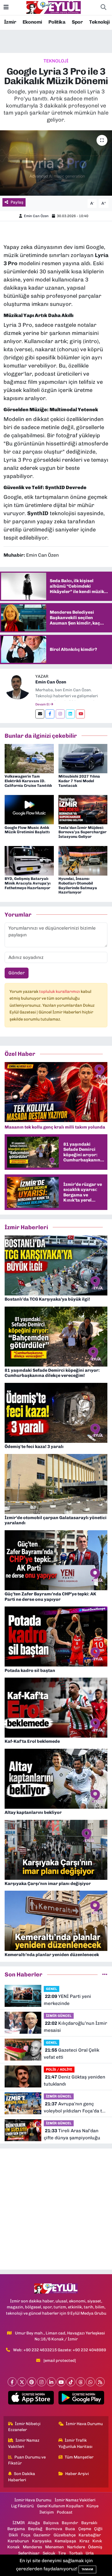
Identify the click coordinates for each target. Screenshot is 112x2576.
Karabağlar (90, 2535)
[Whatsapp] (90, 2382)
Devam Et (43, 704)
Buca (70, 2529)
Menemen (55, 2547)
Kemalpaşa (65, 2541)
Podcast (65, 2512)
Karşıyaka (42, 2541)
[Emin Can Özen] (18, 686)
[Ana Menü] (6, 7)
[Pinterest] (32, 2382)
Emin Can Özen (36, 216)
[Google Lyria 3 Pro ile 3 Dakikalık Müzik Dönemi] (56, 163)
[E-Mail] (40, 714)
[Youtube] (80, 714)
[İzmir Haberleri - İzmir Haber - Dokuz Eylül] (54, 7)
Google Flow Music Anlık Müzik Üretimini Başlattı (27, 830)
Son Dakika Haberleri (22, 2477)
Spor (77, 22)
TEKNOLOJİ (56, 61)
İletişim (47, 2512)
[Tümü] (105, 1974)
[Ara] (103, 8)
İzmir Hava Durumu (84, 2424)
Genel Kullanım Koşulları (60, 2506)
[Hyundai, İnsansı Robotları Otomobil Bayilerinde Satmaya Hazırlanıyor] (83, 860)
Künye (92, 2506)
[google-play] (81, 2399)
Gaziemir (42, 2535)
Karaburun (18, 2541)
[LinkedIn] (51, 2382)
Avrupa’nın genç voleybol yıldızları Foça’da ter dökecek (75, 2108)
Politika (57, 22)
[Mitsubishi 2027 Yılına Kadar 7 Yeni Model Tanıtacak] (83, 758)
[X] (22, 2382)
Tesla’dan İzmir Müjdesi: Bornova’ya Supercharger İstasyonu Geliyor (83, 832)
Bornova (54, 2529)
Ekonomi (32, 22)
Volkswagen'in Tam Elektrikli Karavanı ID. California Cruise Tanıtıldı (28, 781)
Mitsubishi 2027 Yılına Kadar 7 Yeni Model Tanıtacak (79, 781)
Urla (90, 2553)
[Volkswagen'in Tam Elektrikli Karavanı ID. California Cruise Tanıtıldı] (29, 758)
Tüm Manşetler (79, 2457)
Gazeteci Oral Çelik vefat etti (71, 2054)
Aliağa (34, 2523)
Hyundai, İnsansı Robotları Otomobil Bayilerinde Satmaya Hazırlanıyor (78, 885)
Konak (13, 2547)
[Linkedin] (70, 714)
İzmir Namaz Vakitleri (24, 2443)
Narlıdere (76, 2547)
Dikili (13, 2535)
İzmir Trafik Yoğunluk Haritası (75, 2443)
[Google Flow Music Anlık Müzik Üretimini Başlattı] (29, 809)
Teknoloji (99, 22)
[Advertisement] (56, 2209)
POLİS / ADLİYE (59, 2069)
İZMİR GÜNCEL (59, 2016)
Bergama (16, 2529)
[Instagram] (60, 714)
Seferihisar (29, 2553)
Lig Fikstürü (22, 2506)
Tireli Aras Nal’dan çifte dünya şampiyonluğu (72, 2134)
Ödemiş (95, 2547)
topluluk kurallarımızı (60, 991)
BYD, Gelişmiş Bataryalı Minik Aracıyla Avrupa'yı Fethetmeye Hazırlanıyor (28, 883)
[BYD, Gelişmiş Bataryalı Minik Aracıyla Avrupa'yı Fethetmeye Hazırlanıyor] (29, 860)
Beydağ (35, 2529)
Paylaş (17, 202)
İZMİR (19, 2523)
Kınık (97, 2541)
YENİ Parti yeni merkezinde (67, 2000)
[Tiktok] (71, 2382)
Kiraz (84, 2541)
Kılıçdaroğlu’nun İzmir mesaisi (75, 2027)
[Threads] (81, 2382)
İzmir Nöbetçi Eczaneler (24, 2427)
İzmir (10, 22)
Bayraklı (89, 2523)
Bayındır (70, 2523)
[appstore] (31, 2399)
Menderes (32, 2547)
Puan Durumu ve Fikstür (27, 2460)
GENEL (52, 1989)
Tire (62, 2553)
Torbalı (76, 2553)
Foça (26, 2535)
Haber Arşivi (77, 2474)
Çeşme (85, 2529)
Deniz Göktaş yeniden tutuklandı (74, 2080)
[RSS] (100, 2382)
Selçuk (49, 2553)
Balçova (51, 2523)
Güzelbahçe (65, 2535)
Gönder (17, 973)
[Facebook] (50, 714)
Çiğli (98, 2529)
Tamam (87, 2569)
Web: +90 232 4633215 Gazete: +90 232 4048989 (60, 2350)
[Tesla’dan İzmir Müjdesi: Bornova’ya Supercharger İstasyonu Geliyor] (83, 809)
